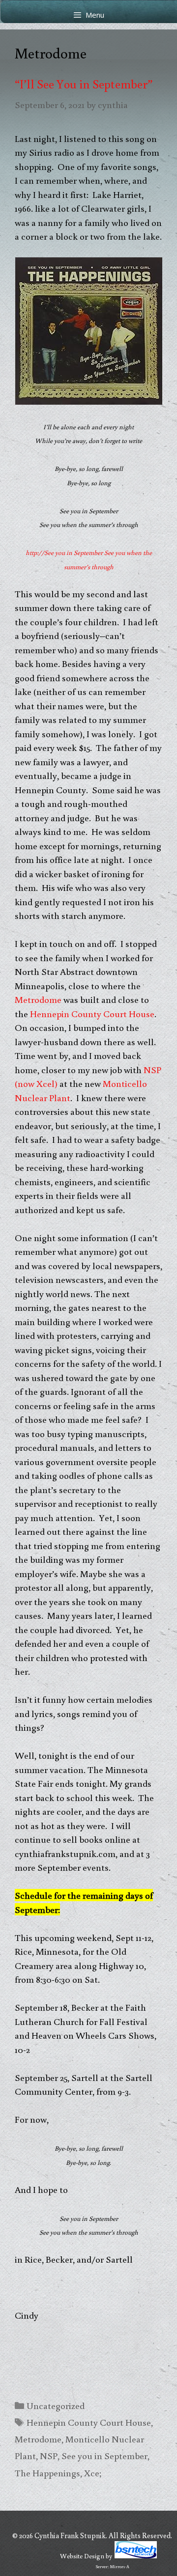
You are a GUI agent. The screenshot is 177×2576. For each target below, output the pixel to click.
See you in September (104, 2455)
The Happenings (47, 2473)
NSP (49, 2455)
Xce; (93, 2473)
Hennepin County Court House (92, 1013)
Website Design (82, 2556)
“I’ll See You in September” (84, 84)
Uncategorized (56, 2405)
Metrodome (38, 999)
